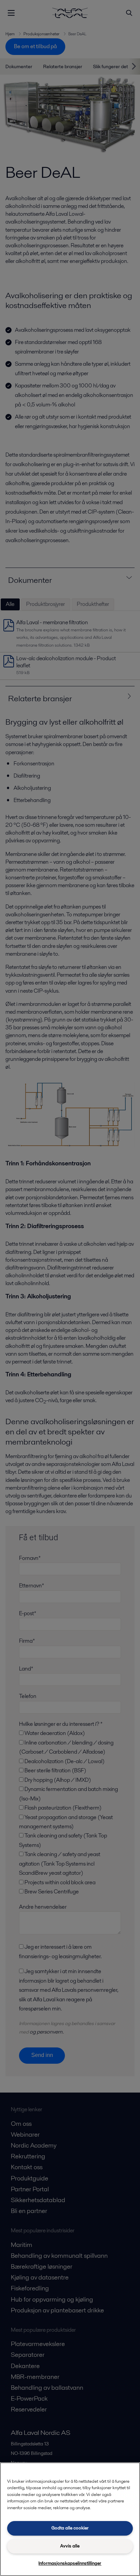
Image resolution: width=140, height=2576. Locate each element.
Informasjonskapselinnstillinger (70, 2563)
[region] (70, 2519)
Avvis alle (70, 2546)
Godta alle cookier (70, 2528)
